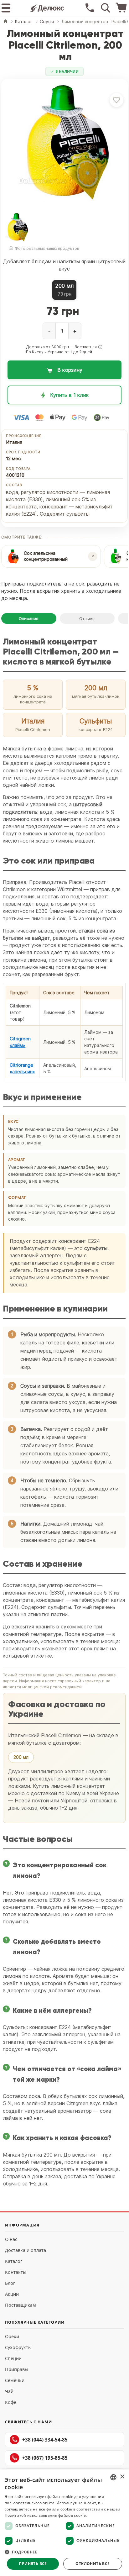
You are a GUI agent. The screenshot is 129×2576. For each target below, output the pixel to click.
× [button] (122, 2477)
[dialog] (64, 2523)
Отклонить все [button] (93, 2564)
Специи (13, 2358)
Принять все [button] (33, 2564)
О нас (11, 2239)
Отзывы (87, 618)
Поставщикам (21, 2305)
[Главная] (5, 22)
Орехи (12, 2336)
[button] (100, 347)
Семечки (15, 2380)
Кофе (11, 2402)
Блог (10, 2283)
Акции (12, 2294)
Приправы (17, 2369)
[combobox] (113, 2477)
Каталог (14, 2261)
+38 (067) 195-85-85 (45, 2458)
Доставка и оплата (26, 2250)
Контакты (16, 2272)
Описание (29, 618)
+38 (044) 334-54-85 (45, 2440)
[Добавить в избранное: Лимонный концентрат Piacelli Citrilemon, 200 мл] (116, 100)
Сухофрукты (18, 2347)
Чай (9, 2391)
